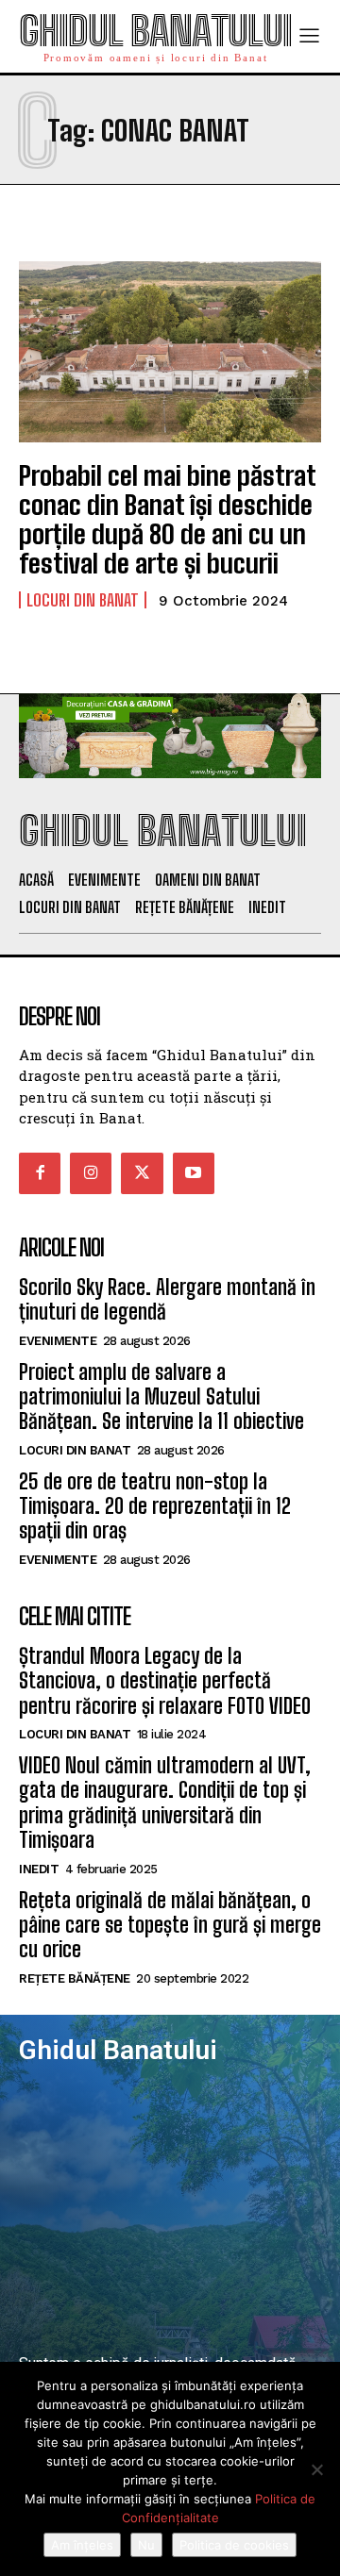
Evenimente (58, 1341)
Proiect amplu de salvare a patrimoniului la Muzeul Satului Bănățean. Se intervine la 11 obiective (161, 1397)
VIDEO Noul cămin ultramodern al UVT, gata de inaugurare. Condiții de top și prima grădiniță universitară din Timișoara (165, 1803)
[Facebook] (40, 1173)
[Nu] (316, 2469)
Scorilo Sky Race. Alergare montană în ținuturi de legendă (167, 1299)
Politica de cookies (234, 2545)
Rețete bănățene (75, 1978)
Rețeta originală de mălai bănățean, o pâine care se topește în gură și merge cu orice (170, 1925)
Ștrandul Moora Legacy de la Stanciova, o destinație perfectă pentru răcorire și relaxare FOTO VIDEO (165, 1681)
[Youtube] (194, 1173)
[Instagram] (91, 1173)
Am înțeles (82, 2545)
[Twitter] (142, 1173)
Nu (146, 2545)
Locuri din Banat (83, 600)
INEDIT (39, 1869)
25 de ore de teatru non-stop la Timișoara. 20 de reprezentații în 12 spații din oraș (155, 1506)
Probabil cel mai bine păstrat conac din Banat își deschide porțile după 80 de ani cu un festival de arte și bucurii (167, 519)
